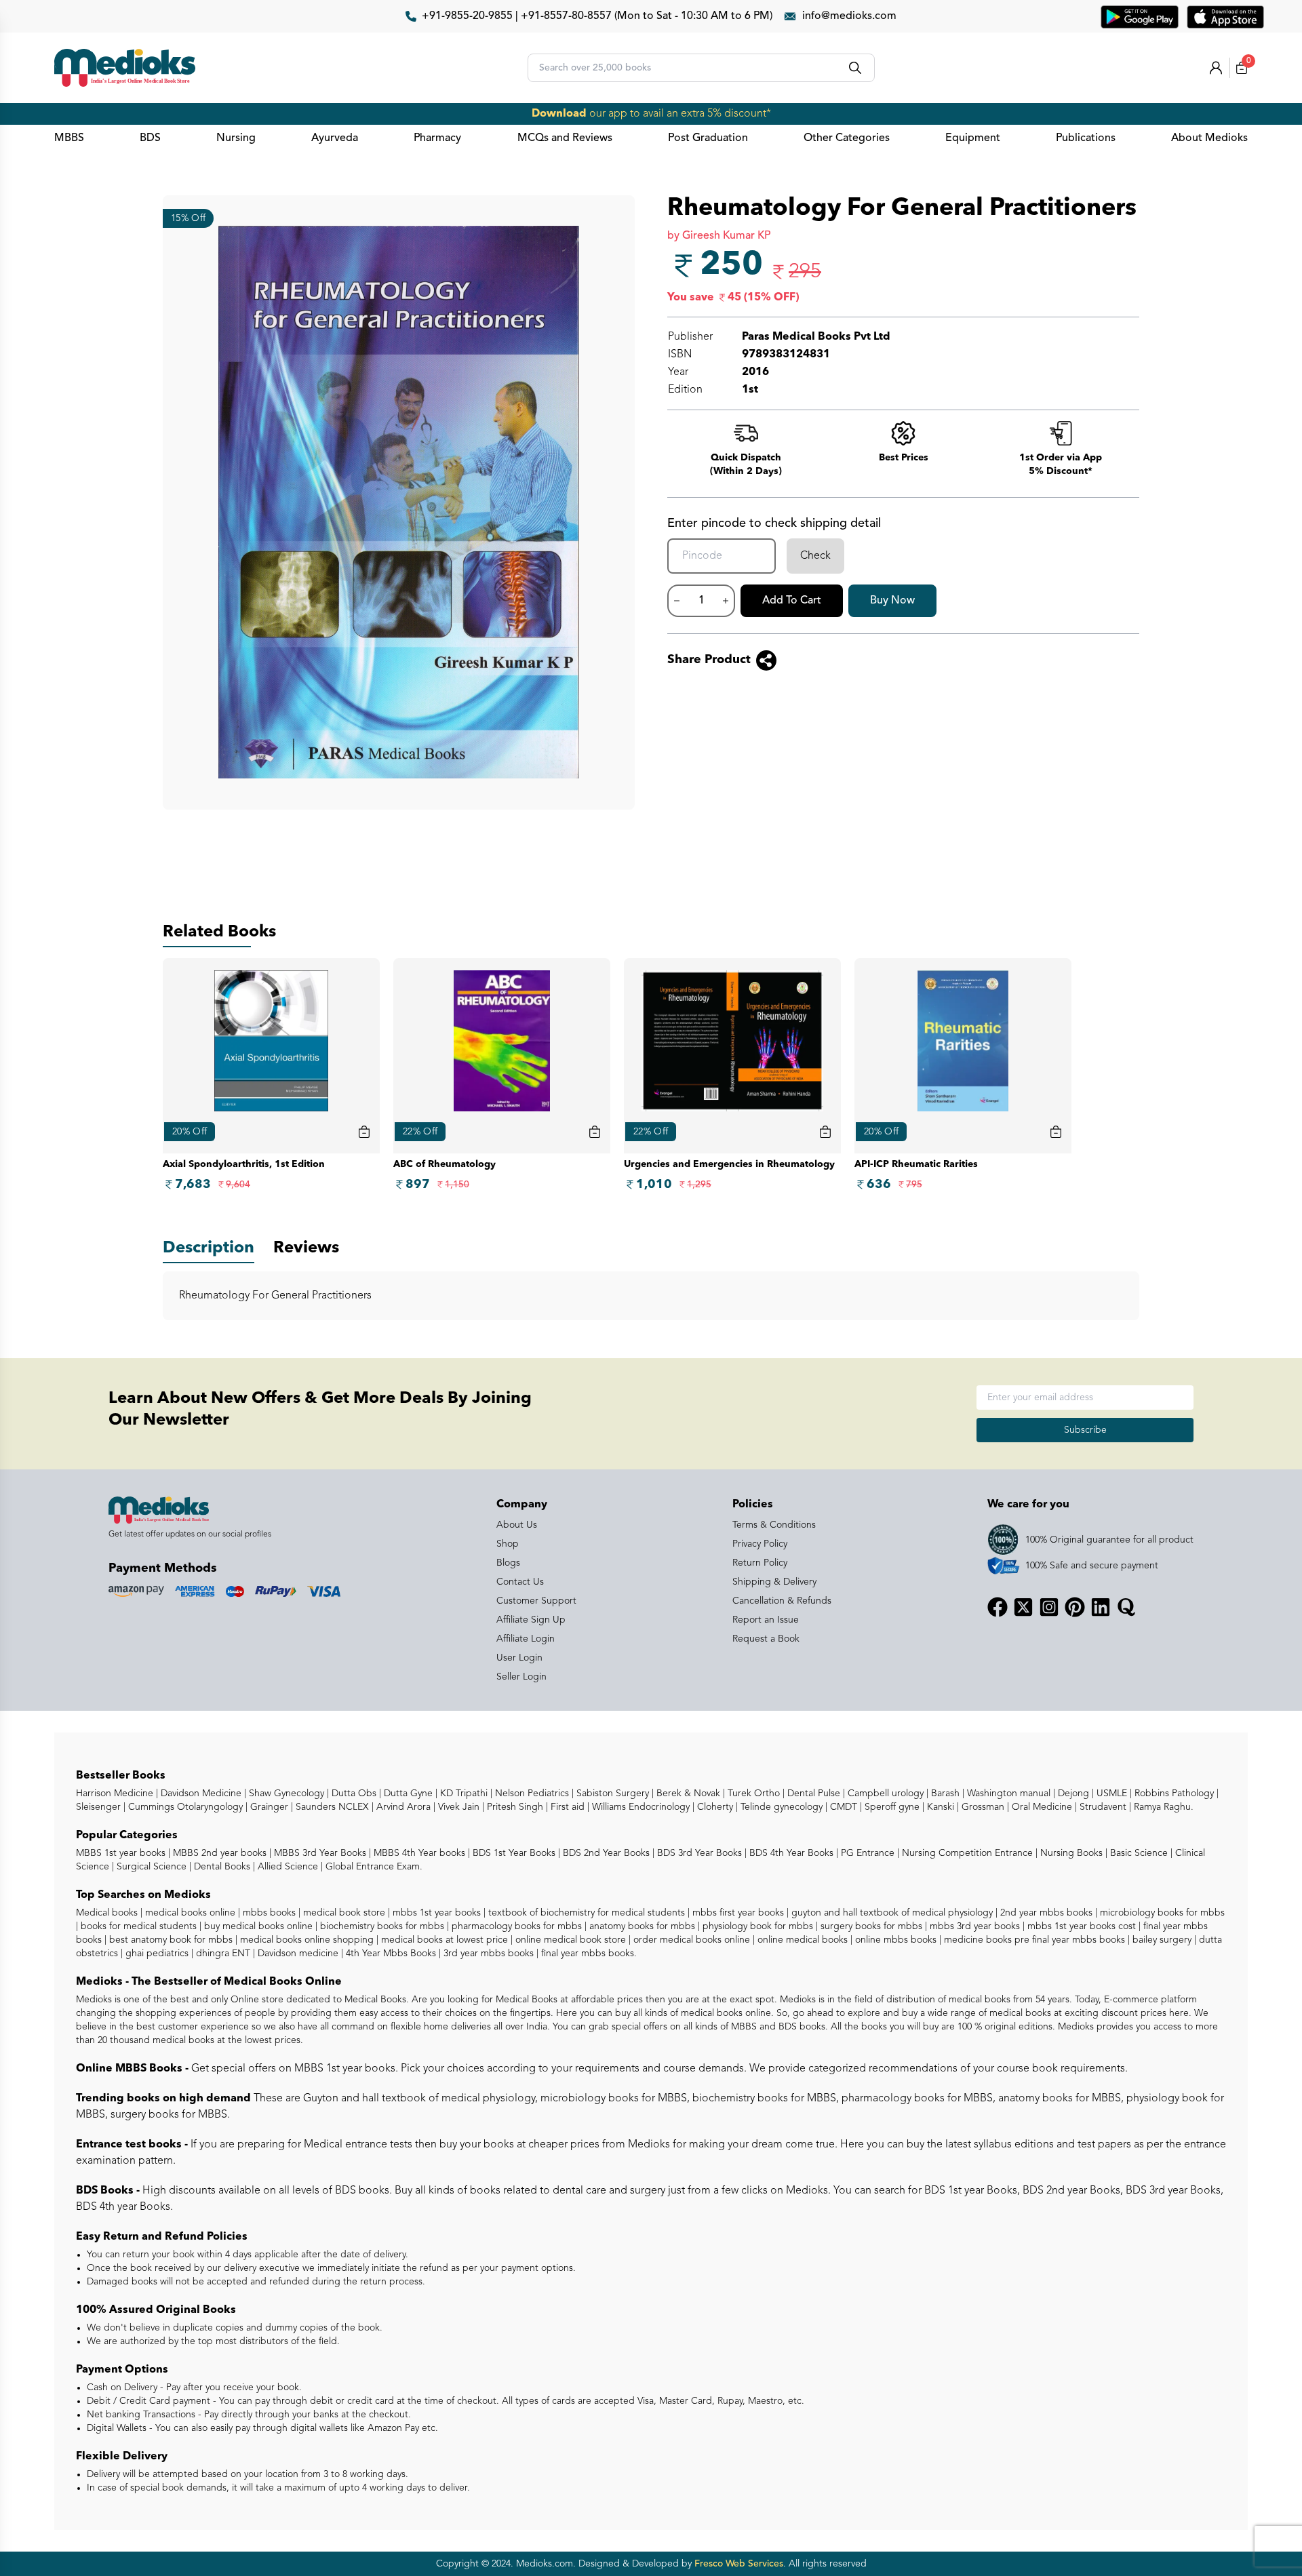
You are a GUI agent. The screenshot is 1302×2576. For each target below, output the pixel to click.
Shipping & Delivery (774, 1582)
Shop (508, 1544)
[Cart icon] (364, 1132)
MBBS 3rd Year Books (319, 1853)
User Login (519, 1658)
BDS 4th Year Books (790, 1853)
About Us (517, 1525)
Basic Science (1138, 1853)
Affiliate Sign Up (531, 1620)
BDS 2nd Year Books (605, 1853)
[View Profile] (1216, 68)
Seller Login (521, 1677)
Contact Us (520, 1582)
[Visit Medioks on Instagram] (1049, 1607)
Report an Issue (766, 1620)
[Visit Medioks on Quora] (1126, 1607)
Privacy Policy (760, 1544)
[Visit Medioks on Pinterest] (1075, 1607)
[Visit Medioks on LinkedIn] (1101, 1607)
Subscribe (1085, 1430)
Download (559, 114)
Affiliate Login (526, 1639)
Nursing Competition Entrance (966, 1853)
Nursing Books (1070, 1853)
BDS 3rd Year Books (698, 1853)
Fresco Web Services (739, 2564)
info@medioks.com (849, 16)
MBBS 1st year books (122, 1853)
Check (815, 556)
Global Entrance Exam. (373, 1867)
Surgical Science (150, 1867)
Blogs (508, 1563)
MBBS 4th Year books (418, 1853)
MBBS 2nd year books (218, 1853)
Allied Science (287, 1867)
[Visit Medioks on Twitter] (1023, 1607)
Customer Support (536, 1601)
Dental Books (221, 1867)
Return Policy (760, 1563)
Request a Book (766, 1639)
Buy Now (892, 601)
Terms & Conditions (774, 1525)
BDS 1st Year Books (513, 1853)
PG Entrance (866, 1853)
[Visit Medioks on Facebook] (998, 1607)
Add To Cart (792, 601)
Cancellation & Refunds (782, 1601)
